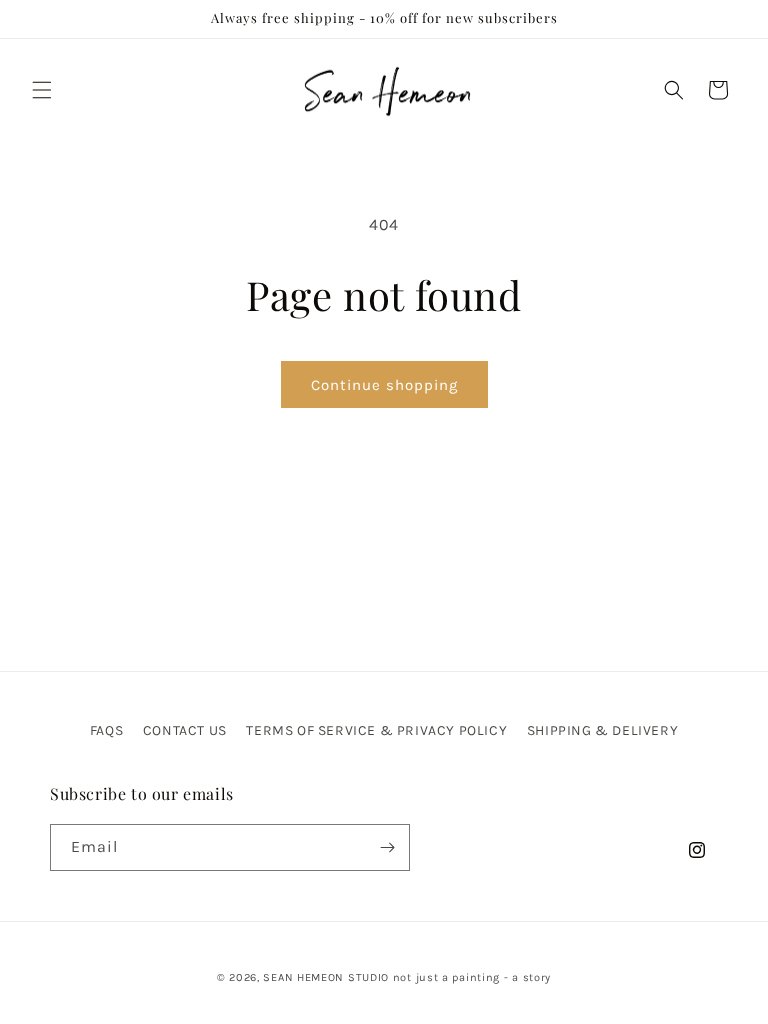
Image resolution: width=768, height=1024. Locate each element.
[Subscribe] (387, 847)
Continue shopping (384, 385)
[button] (42, 90)
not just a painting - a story (472, 977)
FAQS (106, 730)
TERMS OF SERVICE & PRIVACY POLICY (376, 730)
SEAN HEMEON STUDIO (326, 977)
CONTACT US (185, 730)
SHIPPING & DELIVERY (602, 730)
